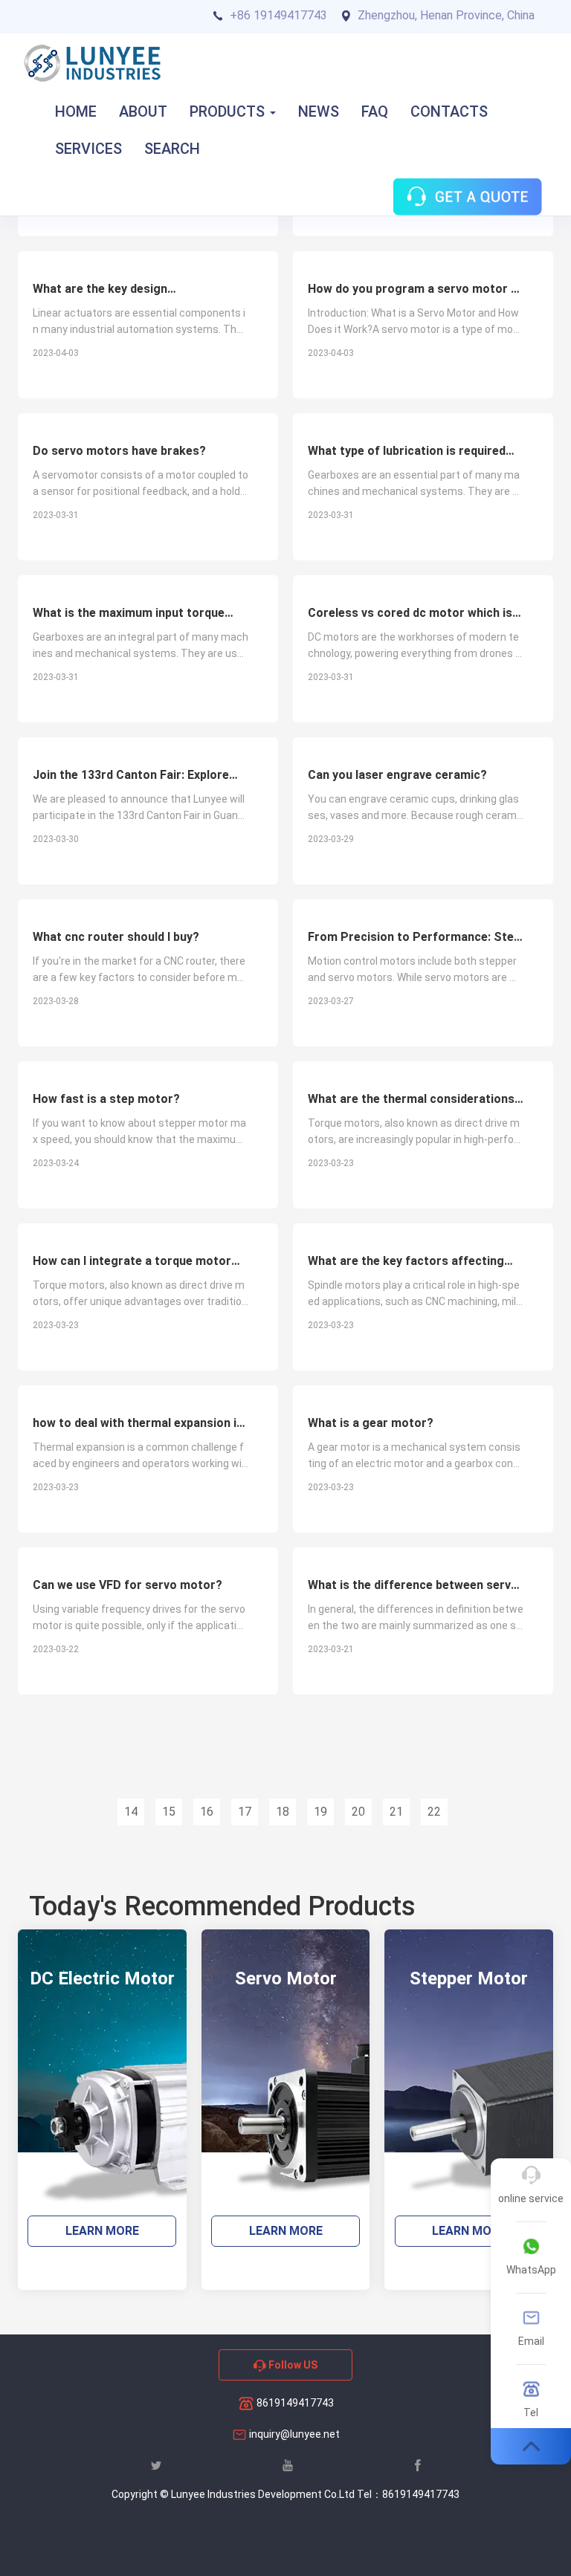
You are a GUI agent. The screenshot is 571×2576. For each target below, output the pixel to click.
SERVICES (88, 149)
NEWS (319, 111)
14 (131, 1812)
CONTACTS (449, 111)
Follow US (292, 2365)
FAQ (375, 111)
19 (320, 1812)
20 (358, 1812)
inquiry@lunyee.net (294, 2434)
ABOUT (143, 111)
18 (283, 1812)
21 (396, 1812)
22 (434, 1812)
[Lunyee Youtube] (288, 2465)
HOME (76, 111)
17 (245, 1812)
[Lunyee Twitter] (156, 2465)
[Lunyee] (92, 63)
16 (207, 1812)
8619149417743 (294, 2403)
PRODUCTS (229, 111)
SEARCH (172, 149)
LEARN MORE (102, 2231)
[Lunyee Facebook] (418, 2465)
